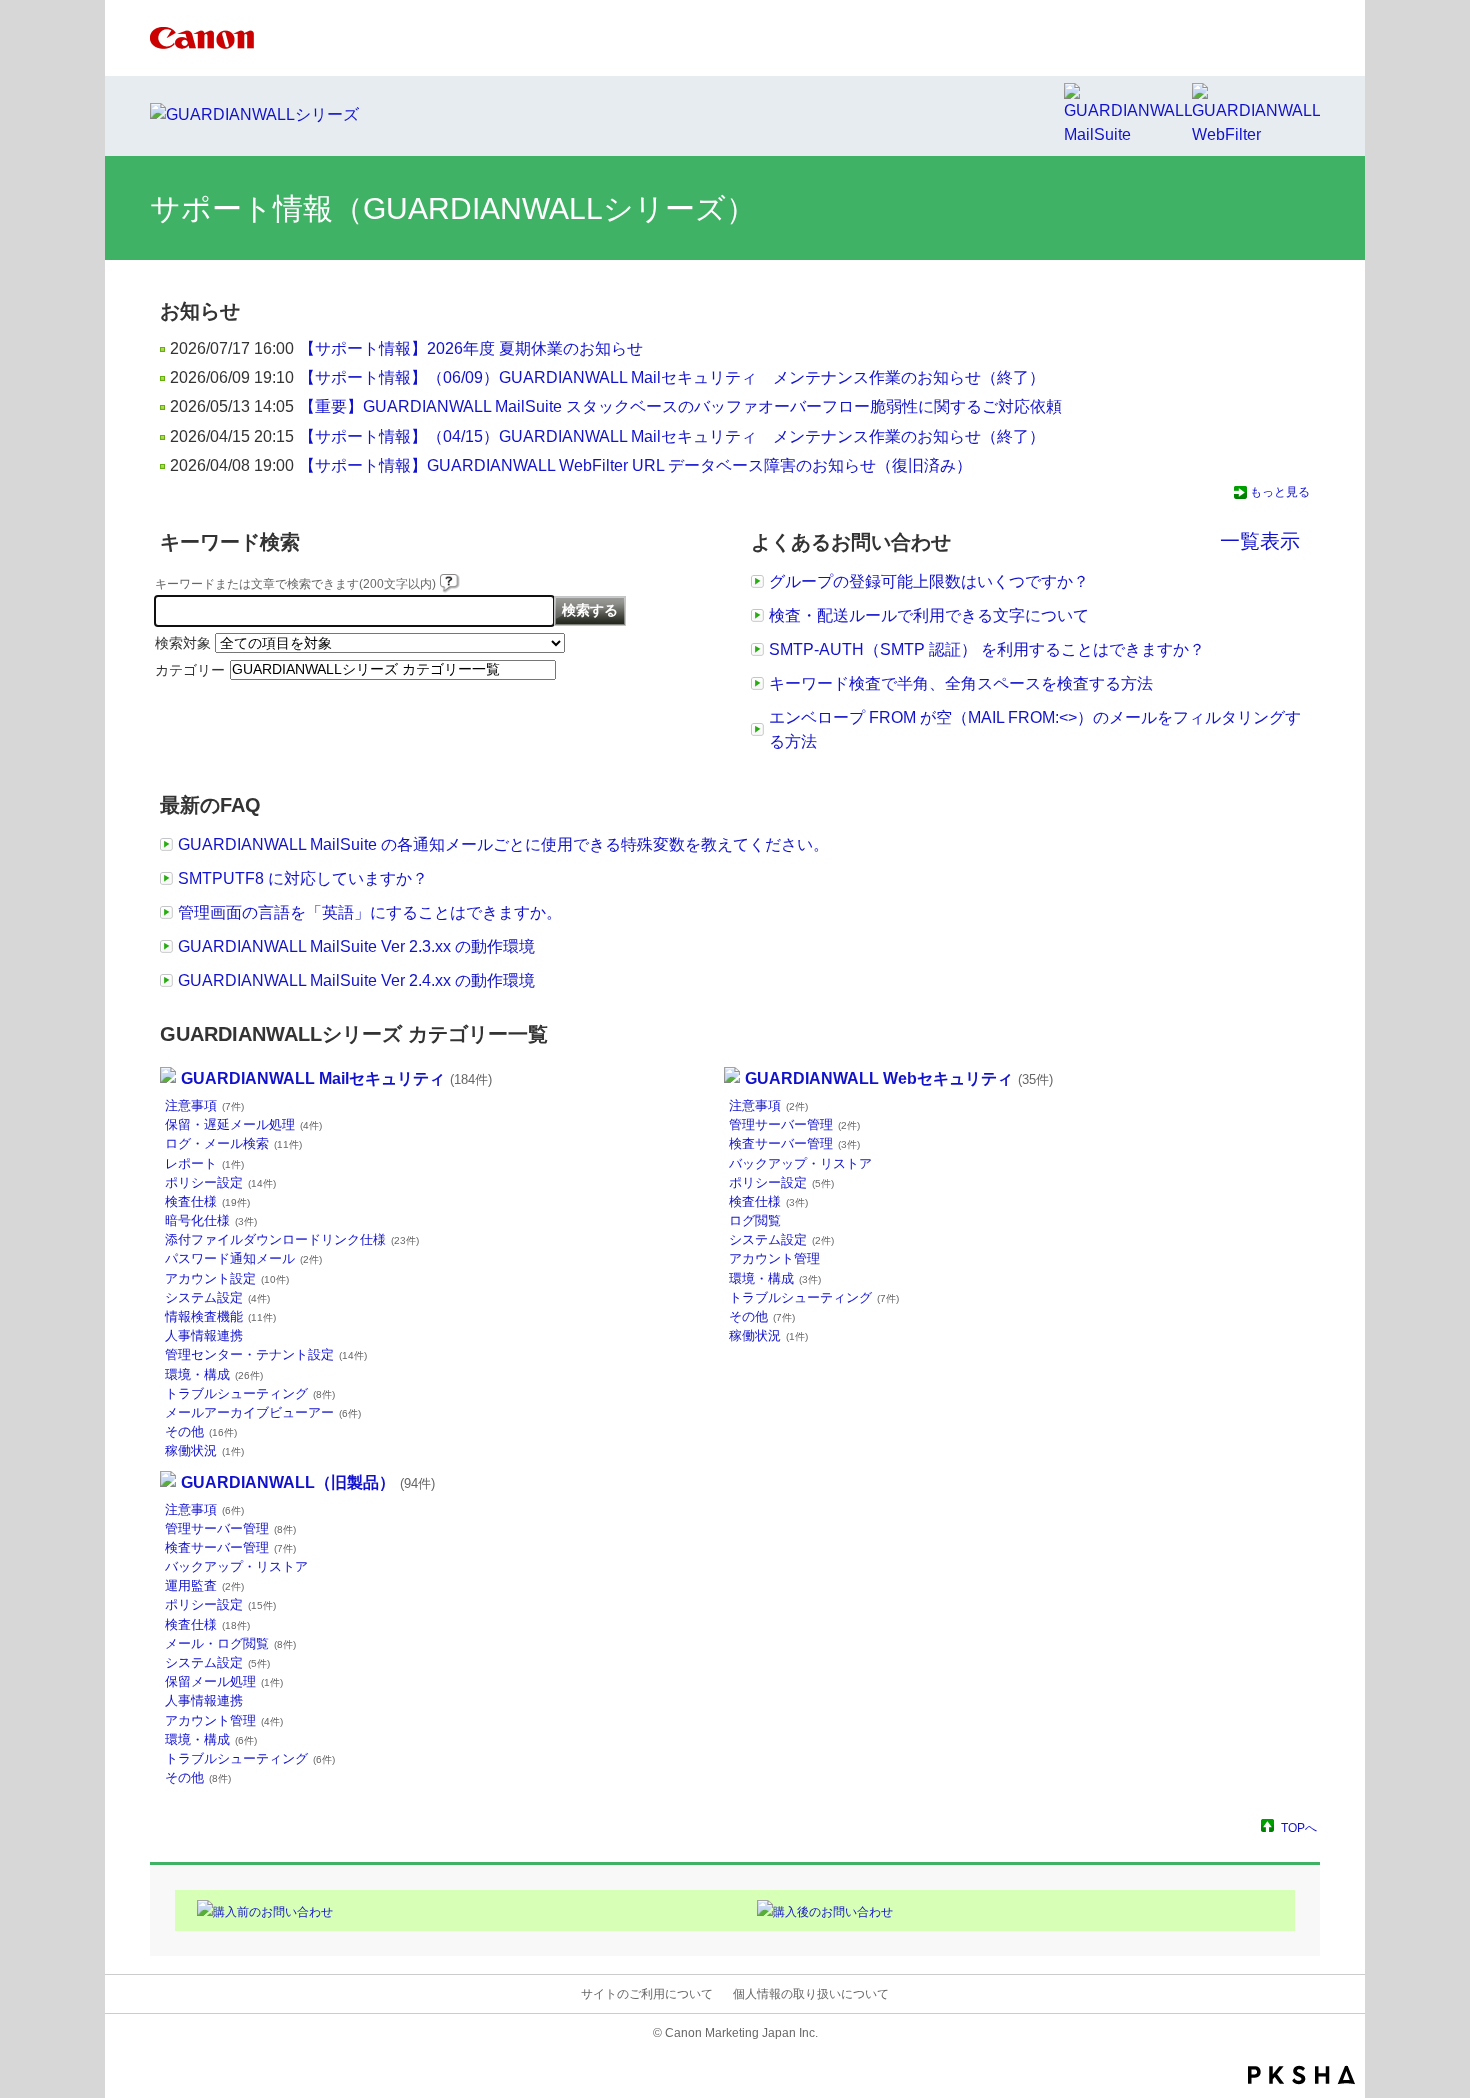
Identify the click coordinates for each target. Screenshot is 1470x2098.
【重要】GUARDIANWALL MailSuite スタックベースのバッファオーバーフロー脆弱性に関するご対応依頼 (680, 406)
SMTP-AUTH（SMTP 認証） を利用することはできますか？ (987, 649)
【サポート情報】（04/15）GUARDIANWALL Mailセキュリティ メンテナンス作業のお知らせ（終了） (672, 436)
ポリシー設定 (220, 1182)
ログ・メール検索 (233, 1143)
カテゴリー (190, 670)
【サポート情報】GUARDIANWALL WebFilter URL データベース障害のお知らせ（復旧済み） (635, 465)
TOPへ (1299, 1827)
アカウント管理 (774, 1258)
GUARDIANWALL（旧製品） (308, 1482)
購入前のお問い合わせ (273, 1912)
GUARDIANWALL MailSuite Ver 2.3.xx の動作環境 (356, 946)
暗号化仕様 (211, 1220)
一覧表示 (1260, 541)
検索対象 (183, 643)
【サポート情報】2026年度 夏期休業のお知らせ (471, 348)
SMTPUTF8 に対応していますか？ (303, 878)
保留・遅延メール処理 (243, 1124)
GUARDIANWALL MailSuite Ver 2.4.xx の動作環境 (356, 980)
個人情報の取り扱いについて (811, 1994)
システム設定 (217, 1297)
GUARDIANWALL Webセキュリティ (899, 1078)
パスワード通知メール (243, 1258)
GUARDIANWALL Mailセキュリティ (336, 1078)
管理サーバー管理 (794, 1124)
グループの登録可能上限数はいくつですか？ (929, 581)
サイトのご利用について (647, 1994)
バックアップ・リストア (800, 1163)
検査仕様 (207, 1201)
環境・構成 (214, 1374)
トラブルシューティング (250, 1393)
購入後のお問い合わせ (833, 1912)
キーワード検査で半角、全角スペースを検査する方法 (961, 683)
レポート (204, 1163)
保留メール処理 (224, 1681)
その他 (201, 1431)
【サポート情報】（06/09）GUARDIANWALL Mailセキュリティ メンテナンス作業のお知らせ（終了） (672, 377)
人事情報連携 (204, 1335)
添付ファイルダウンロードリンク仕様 (292, 1239)
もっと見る (1280, 492)
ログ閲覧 (755, 1220)
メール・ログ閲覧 (230, 1643)
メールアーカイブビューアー (263, 1412)
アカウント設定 (227, 1278)
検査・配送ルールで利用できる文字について (929, 615)
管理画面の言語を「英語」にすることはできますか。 (370, 912)
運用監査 (204, 1585)
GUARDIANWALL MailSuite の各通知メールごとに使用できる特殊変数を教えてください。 (503, 844)
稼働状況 (204, 1450)
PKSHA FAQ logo (1301, 2075)
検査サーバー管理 (794, 1143)
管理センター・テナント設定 (266, 1354)
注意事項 (204, 1105)
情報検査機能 (220, 1316)
